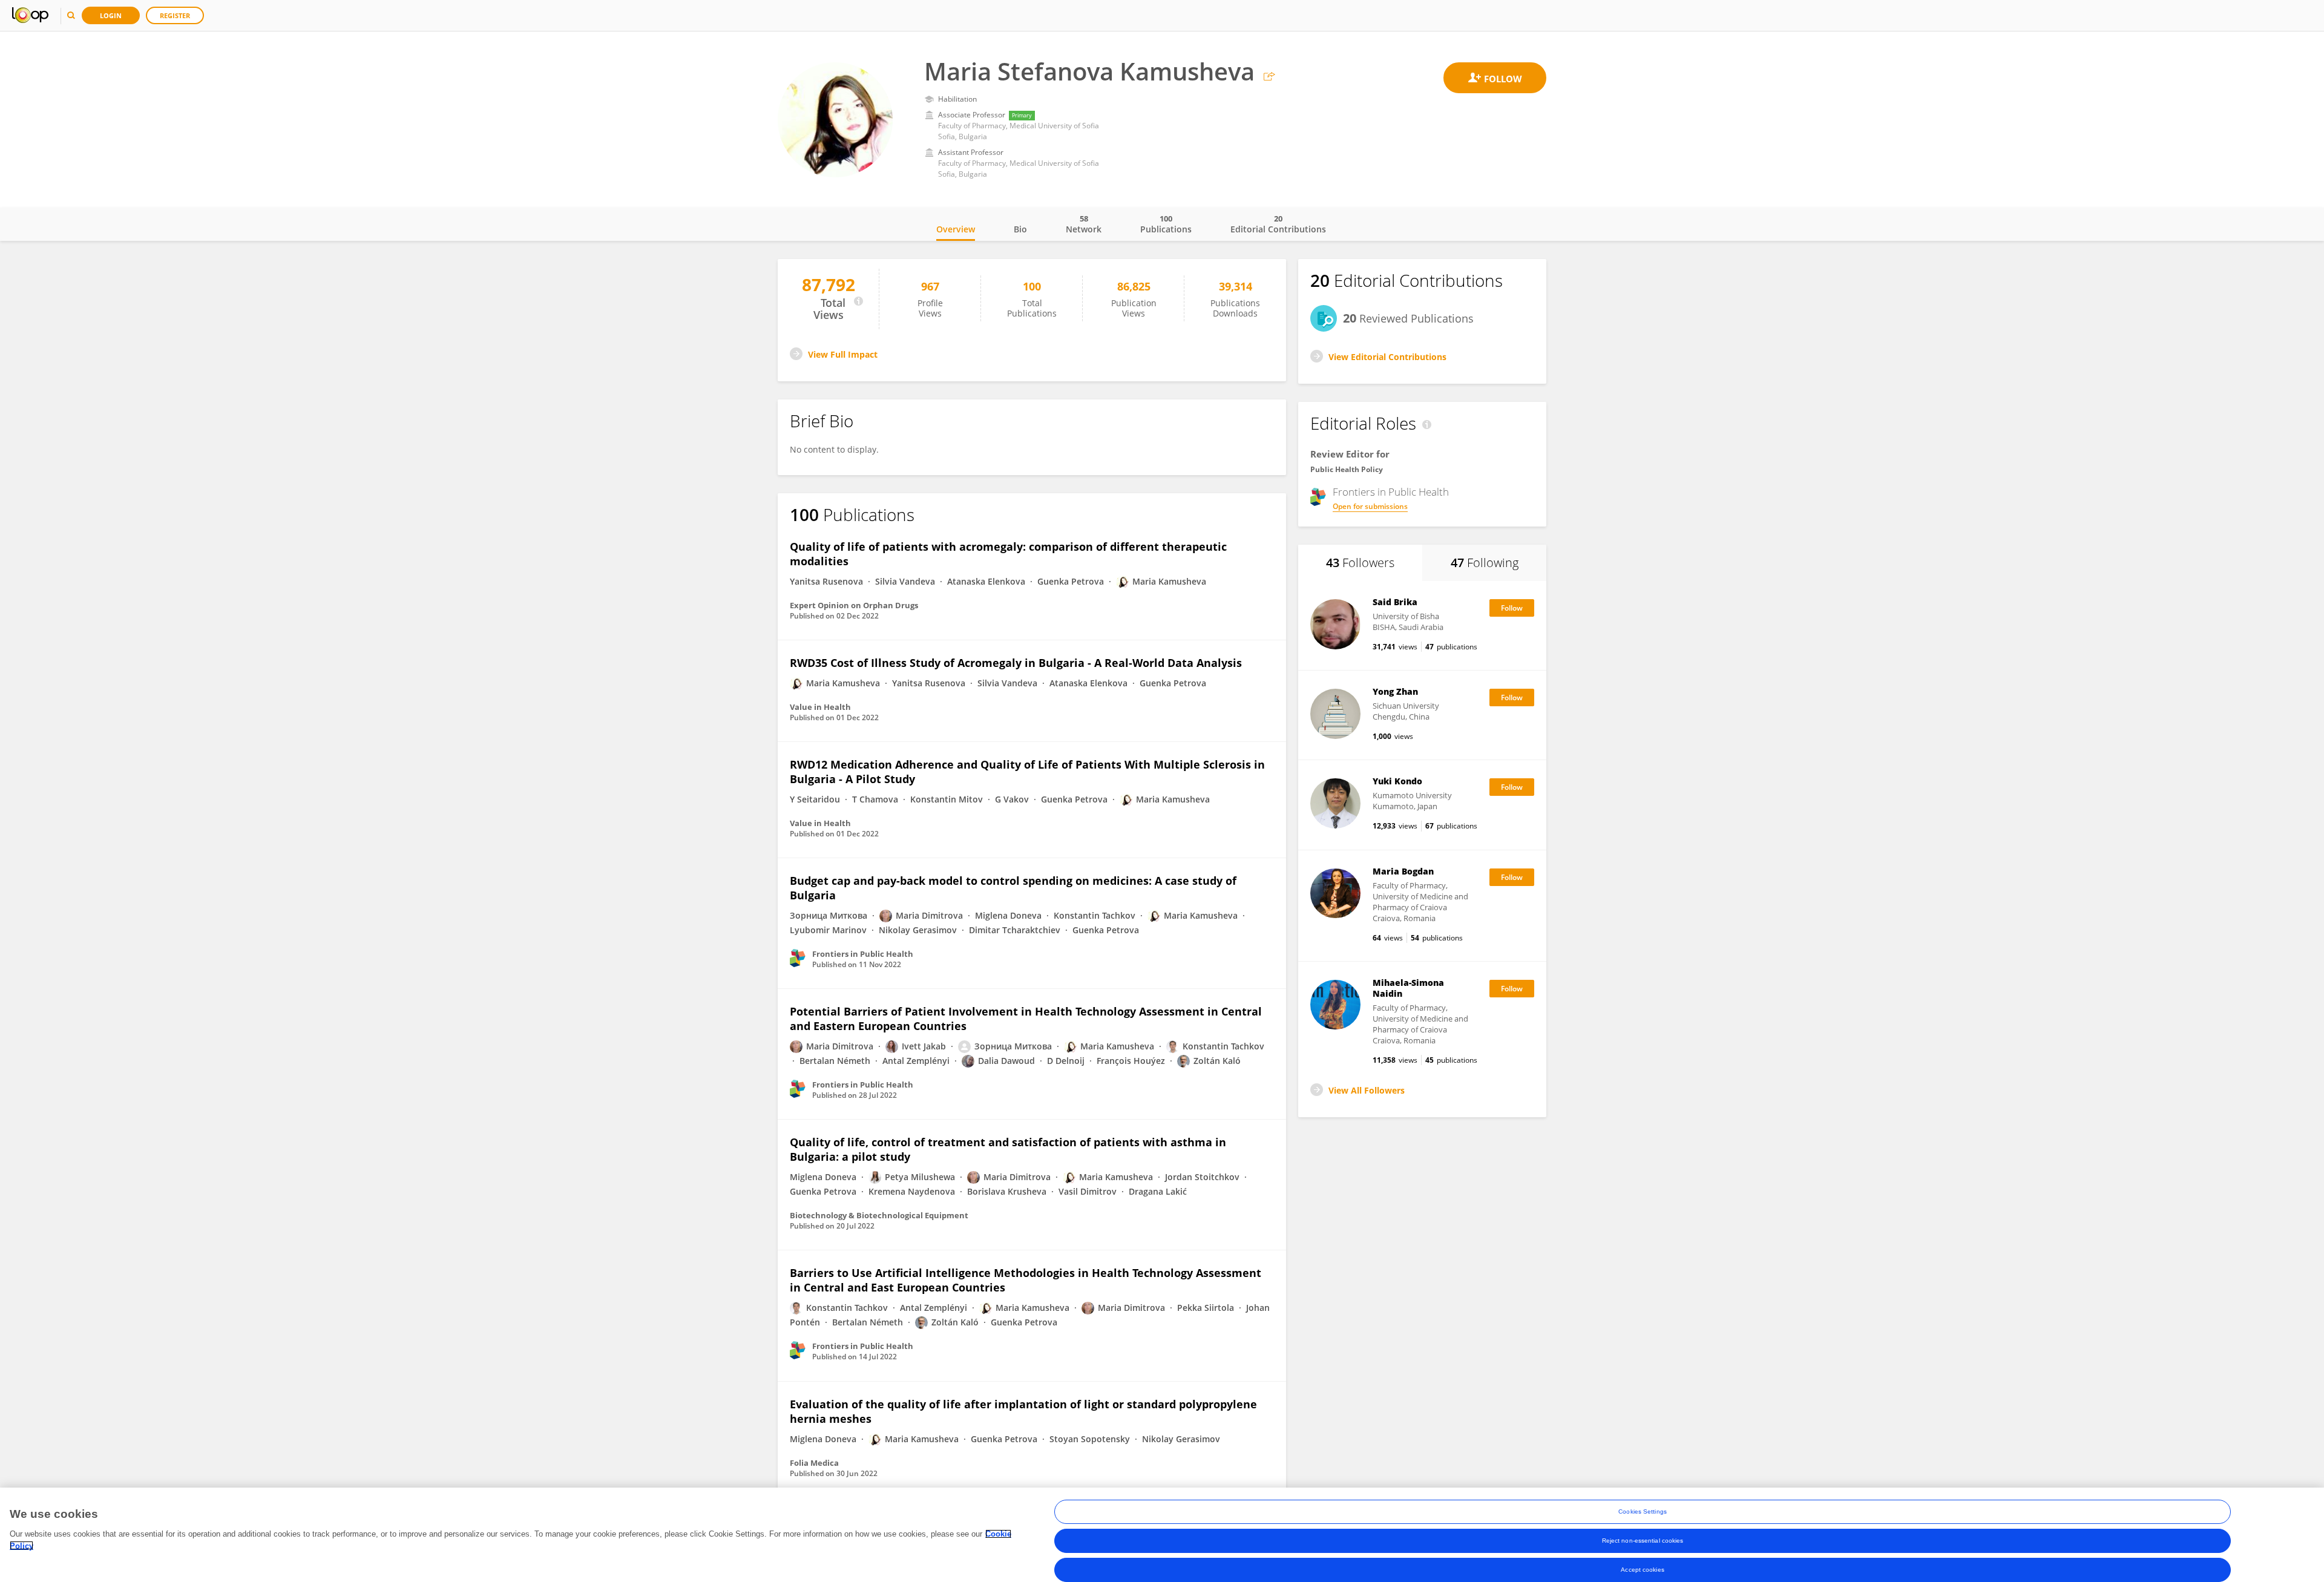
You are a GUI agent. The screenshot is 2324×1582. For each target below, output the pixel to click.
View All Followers (1367, 1090)
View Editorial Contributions (1387, 357)
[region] (1162, 1535)
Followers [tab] (1360, 563)
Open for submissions (1370, 506)
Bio (1020, 229)
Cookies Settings (1643, 1511)
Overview (956, 229)
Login (111, 15)
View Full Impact (843, 354)
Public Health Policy (1347, 469)
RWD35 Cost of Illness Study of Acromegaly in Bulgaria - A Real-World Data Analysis (1016, 663)
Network (1084, 224)
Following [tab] (1485, 563)
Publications (1166, 224)
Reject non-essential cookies (1643, 1541)
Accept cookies (1642, 1570)
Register (175, 15)
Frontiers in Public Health (1391, 492)
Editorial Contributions (1278, 224)
